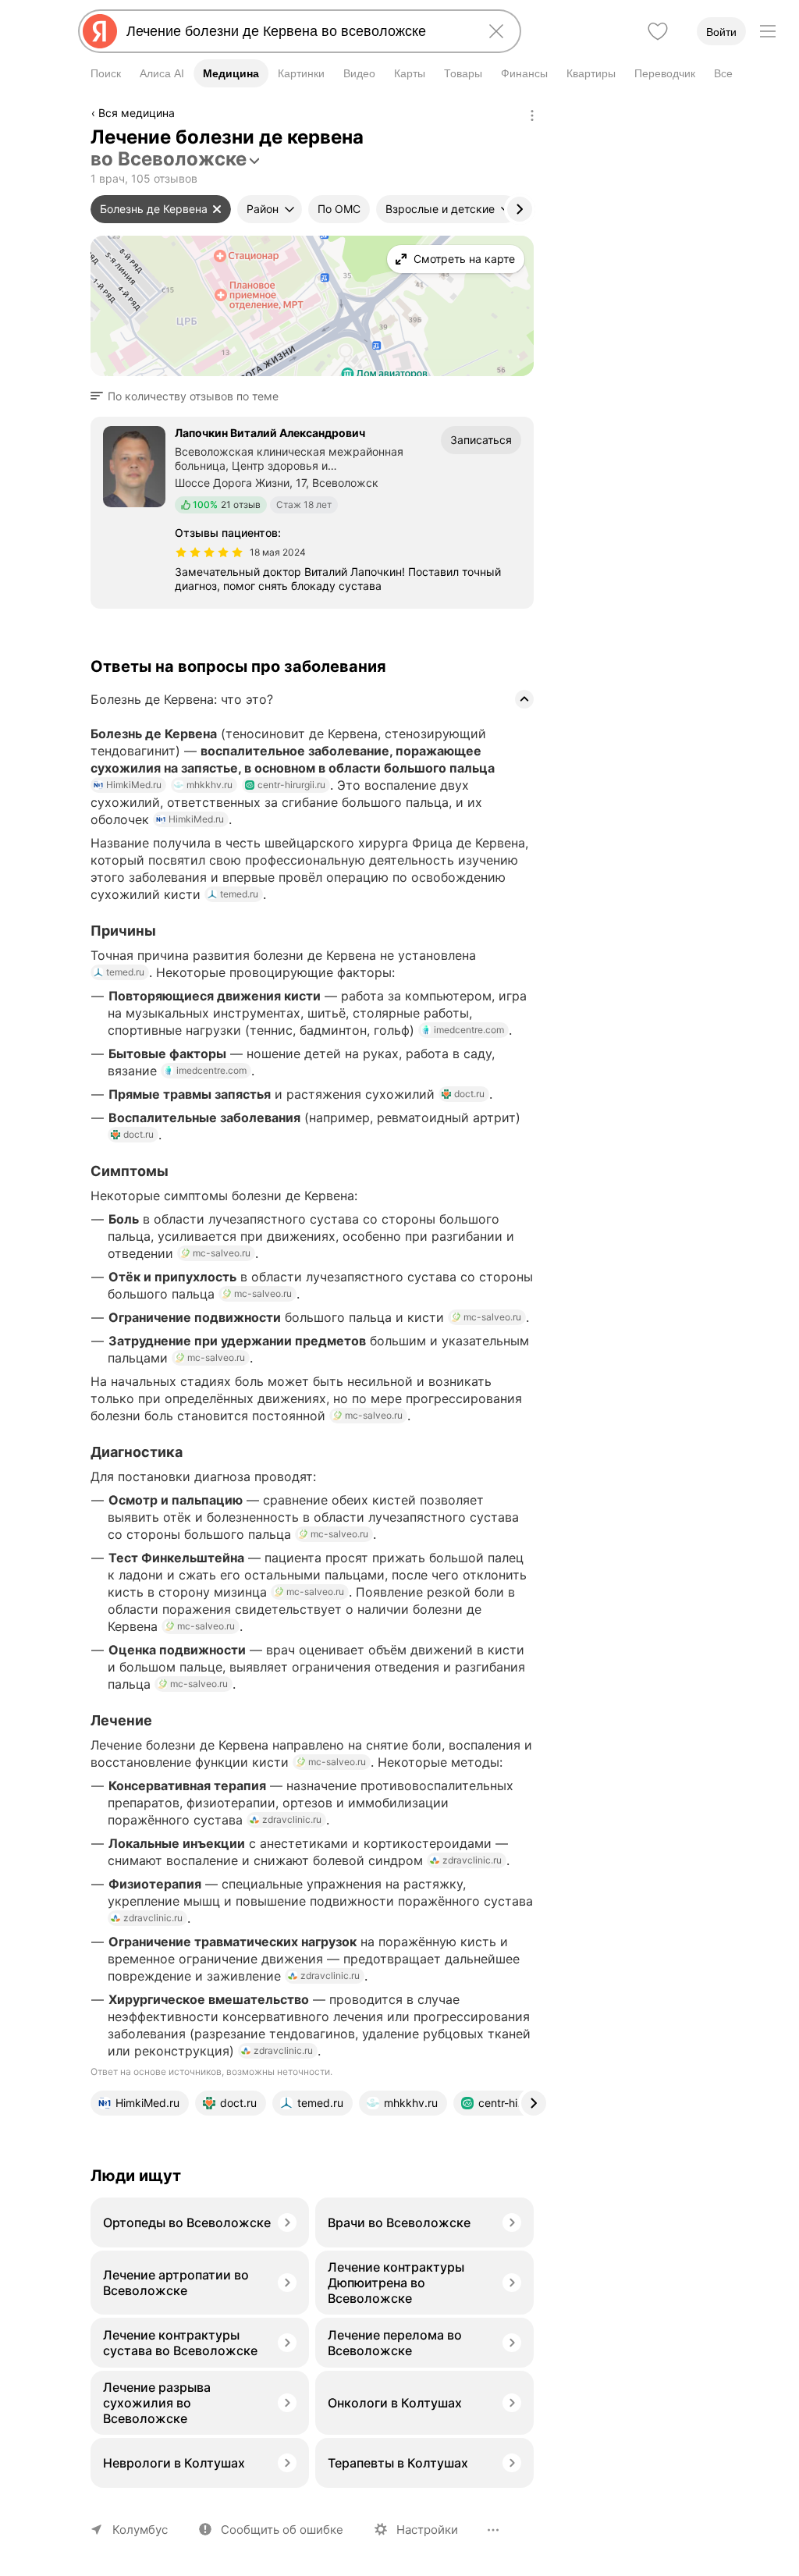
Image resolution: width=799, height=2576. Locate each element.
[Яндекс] (100, 31)
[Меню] (768, 31)
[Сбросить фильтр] (217, 209)
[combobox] (297, 31)
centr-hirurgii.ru (291, 785)
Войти (721, 32)
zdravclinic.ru (292, 1819)
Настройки (427, 2530)
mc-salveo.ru (222, 1253)
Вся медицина (137, 113)
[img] (209, 553)
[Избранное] (658, 31)
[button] (189, 396)
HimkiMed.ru (134, 785)
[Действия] (532, 115)
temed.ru (239, 894)
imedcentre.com (469, 1030)
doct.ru (469, 1094)
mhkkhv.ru (210, 785)
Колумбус (140, 2530)
